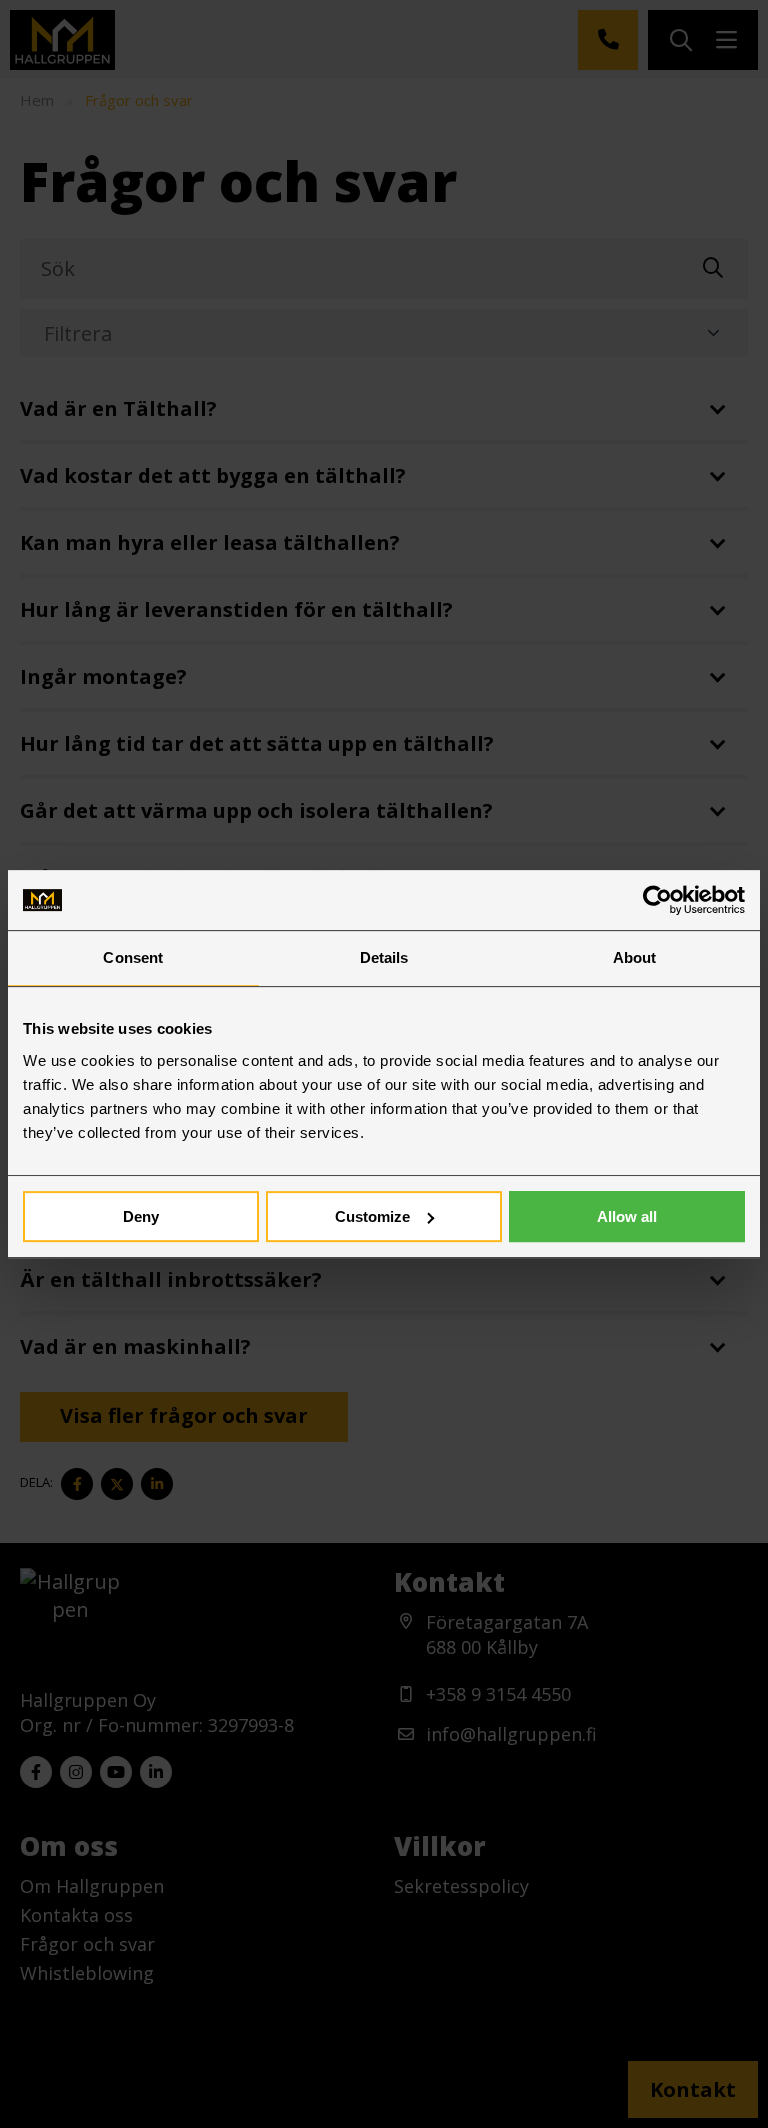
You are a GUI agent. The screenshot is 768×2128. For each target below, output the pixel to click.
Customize (372, 1216)
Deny (141, 1216)
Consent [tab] (133, 957)
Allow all (627, 1216)
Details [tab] (384, 957)
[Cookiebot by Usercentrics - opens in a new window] (657, 900)
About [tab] (635, 957)
